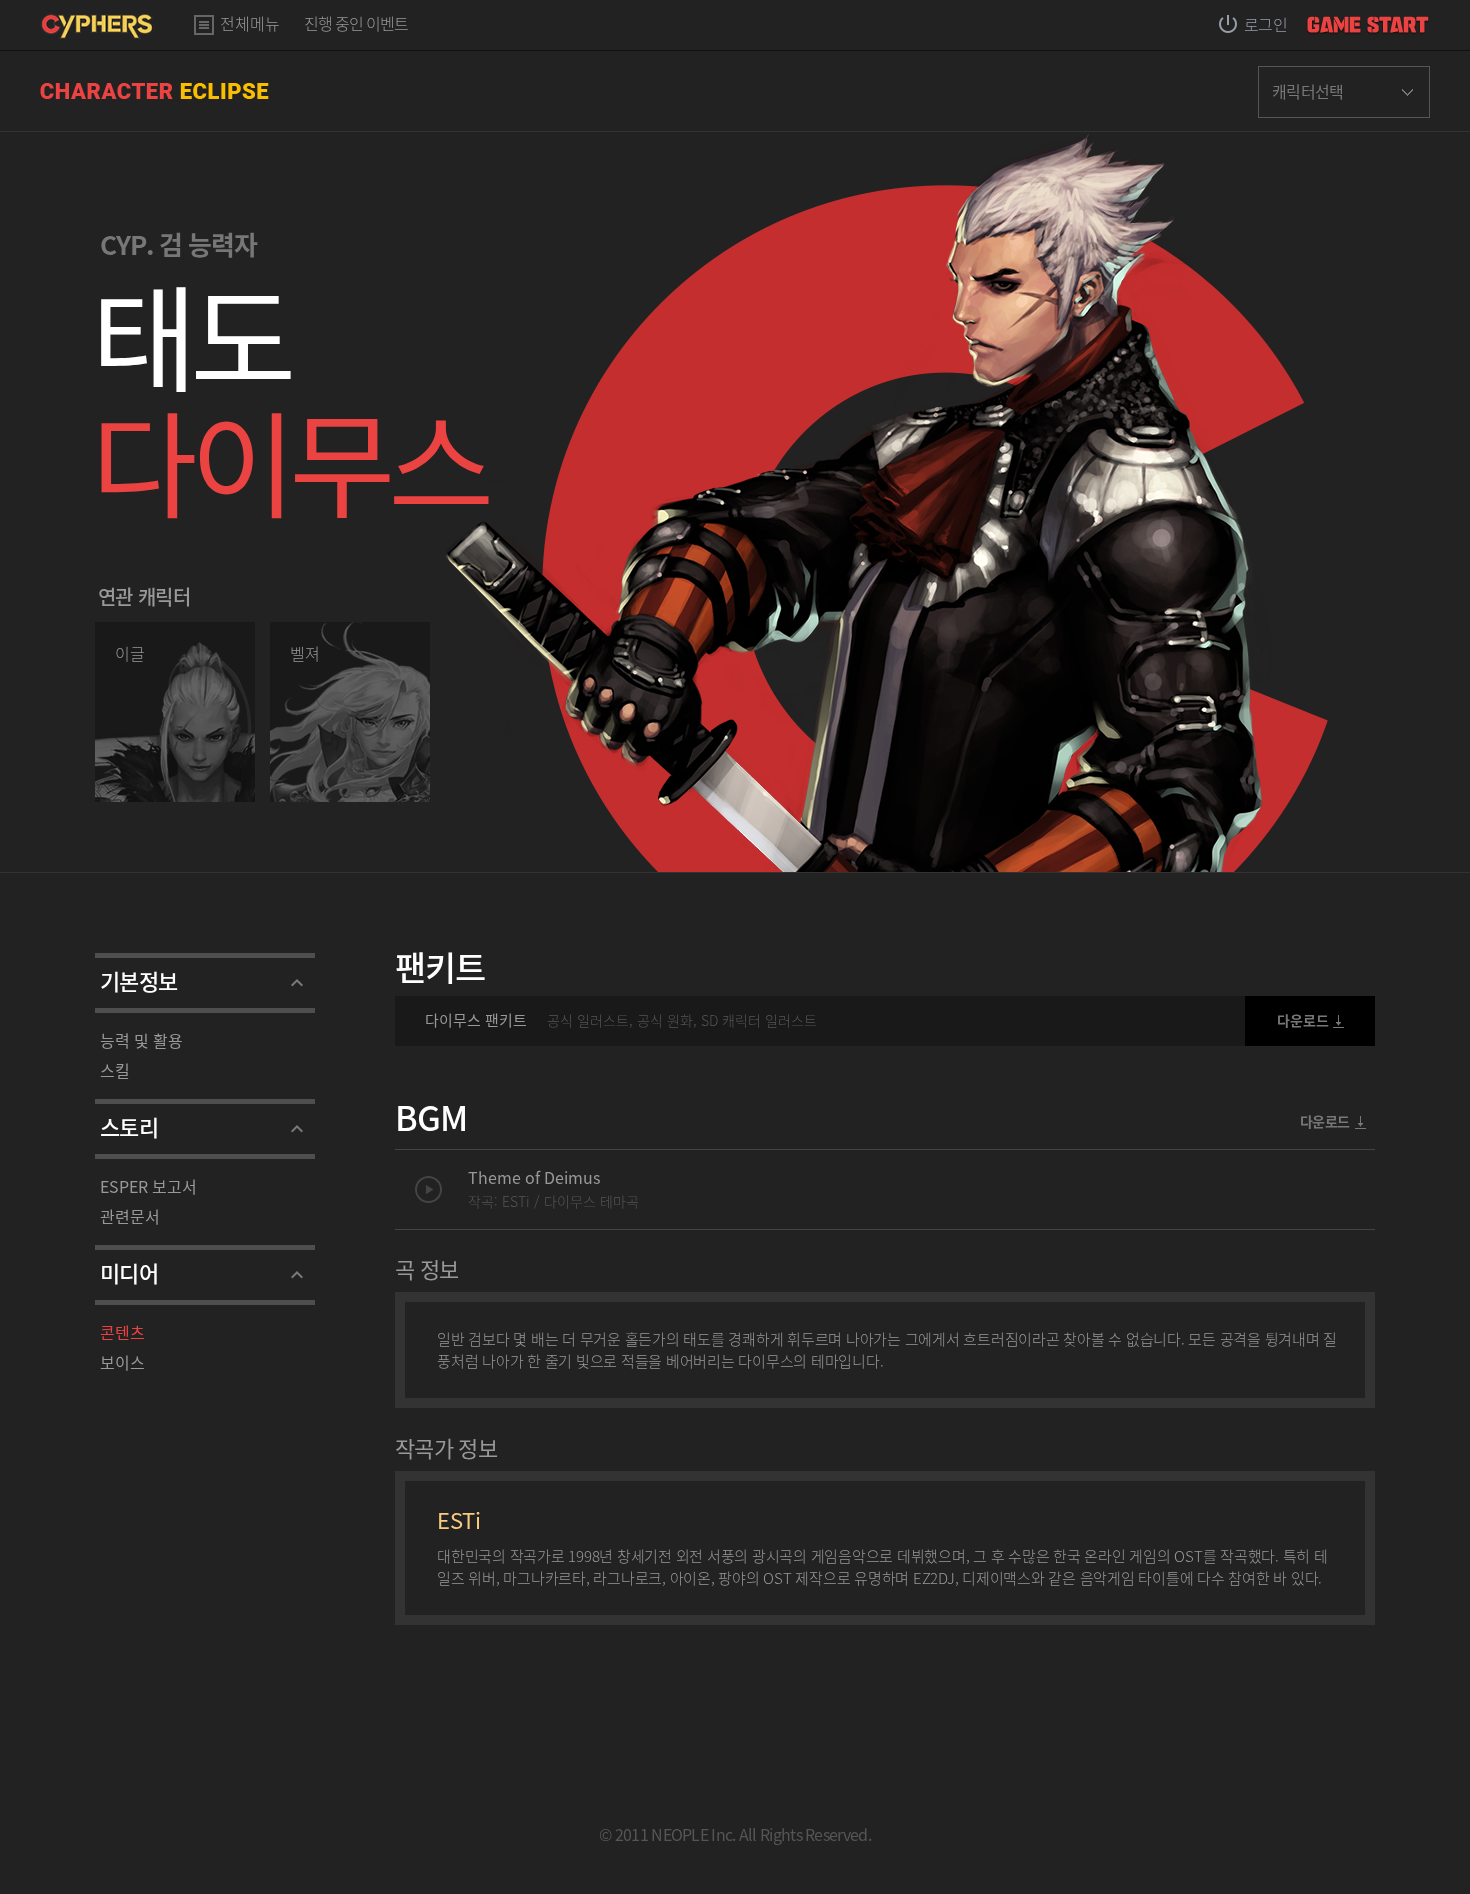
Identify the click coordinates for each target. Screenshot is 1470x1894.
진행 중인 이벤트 (356, 25)
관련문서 (130, 1216)
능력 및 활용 (141, 1040)
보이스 (122, 1362)
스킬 (115, 1070)
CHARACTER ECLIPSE (154, 91)
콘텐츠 (122, 1332)
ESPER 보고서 (148, 1186)
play (428, 1189)
